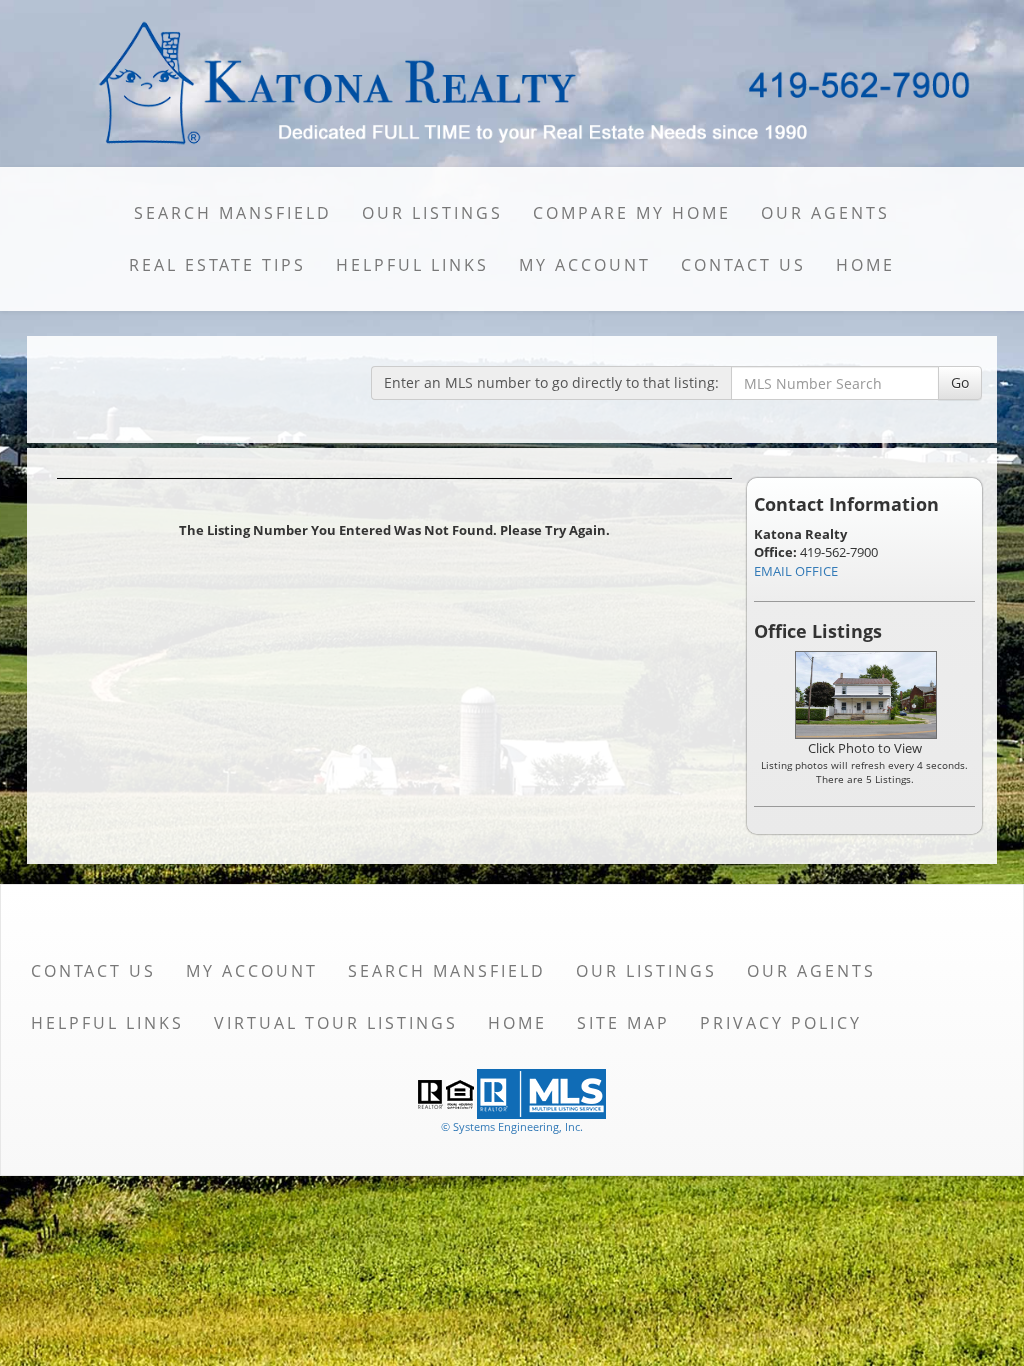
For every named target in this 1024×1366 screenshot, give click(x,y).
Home (865, 265)
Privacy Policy (781, 1023)
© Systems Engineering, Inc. (512, 1126)
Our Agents (825, 213)
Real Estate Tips (217, 265)
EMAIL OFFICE (796, 571)
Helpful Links (412, 265)
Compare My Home (632, 213)
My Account (585, 265)
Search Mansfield (233, 213)
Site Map (623, 1023)
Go (960, 382)
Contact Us (743, 265)
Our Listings (432, 213)
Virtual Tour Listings (336, 1023)
